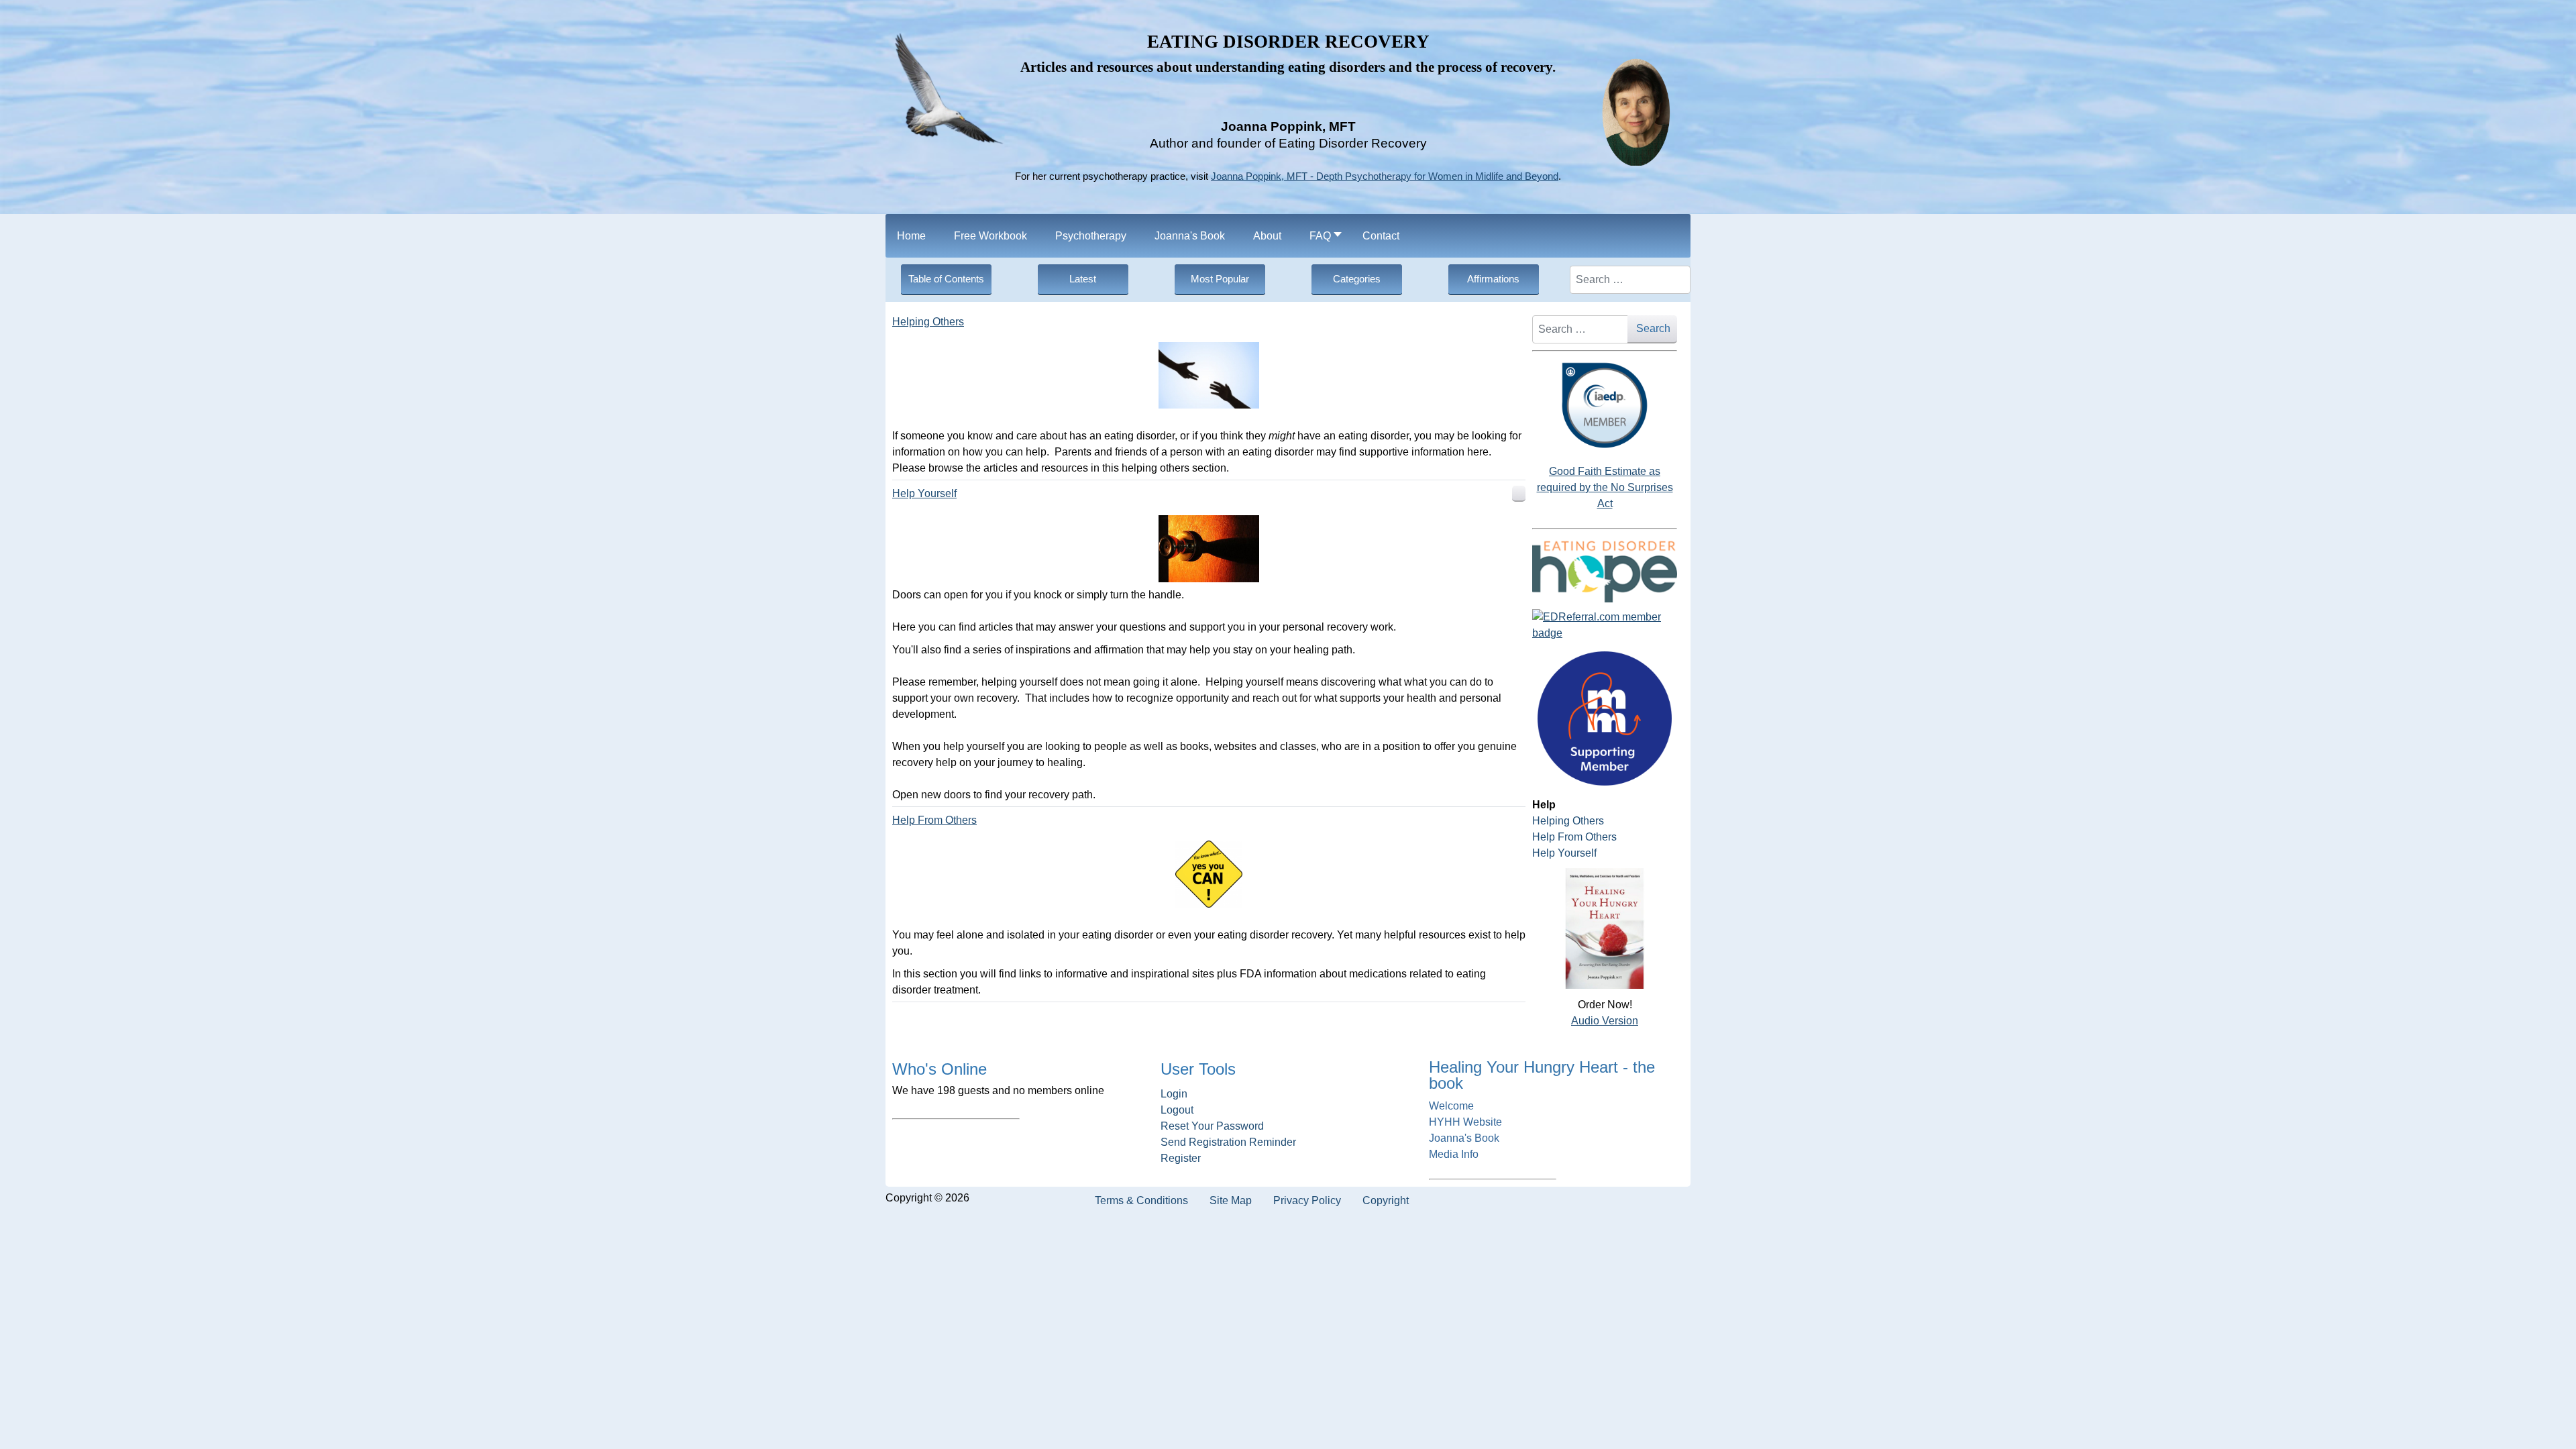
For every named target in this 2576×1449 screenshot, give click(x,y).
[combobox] (1630, 280)
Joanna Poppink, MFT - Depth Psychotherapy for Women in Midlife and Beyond (1385, 176)
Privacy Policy (1307, 1200)
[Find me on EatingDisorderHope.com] (1605, 571)
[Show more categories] (1519, 494)
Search (1653, 328)
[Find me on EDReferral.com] (1605, 625)
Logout (1177, 1110)
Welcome (1451, 1106)
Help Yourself (924, 493)
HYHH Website (1465, 1122)
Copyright (1386, 1200)
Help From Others (934, 820)
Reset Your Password (1212, 1126)
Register (1181, 1158)
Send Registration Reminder (1228, 1142)
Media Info (1454, 1154)
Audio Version (1605, 1021)
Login (1174, 1094)
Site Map (1231, 1200)
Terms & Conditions (1141, 1200)
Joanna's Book (1464, 1138)
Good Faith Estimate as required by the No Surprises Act (1605, 487)
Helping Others (928, 322)
